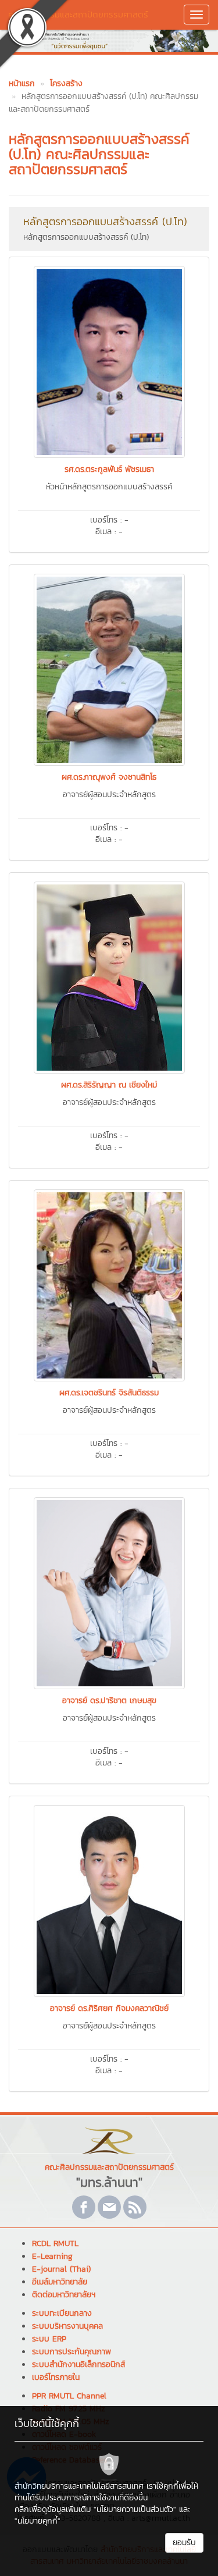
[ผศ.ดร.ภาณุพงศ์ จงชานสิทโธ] (109, 669)
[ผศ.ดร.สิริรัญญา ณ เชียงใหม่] (109, 976)
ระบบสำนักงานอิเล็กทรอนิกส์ (78, 2364)
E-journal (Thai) (61, 2269)
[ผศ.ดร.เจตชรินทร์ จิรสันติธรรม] (109, 1284)
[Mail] (109, 2207)
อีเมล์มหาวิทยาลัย (60, 2282)
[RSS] (135, 2207)
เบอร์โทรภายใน (56, 2377)
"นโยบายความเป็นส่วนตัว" (135, 2509)
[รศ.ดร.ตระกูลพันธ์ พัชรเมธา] (109, 361)
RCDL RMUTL (55, 2243)
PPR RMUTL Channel (69, 2396)
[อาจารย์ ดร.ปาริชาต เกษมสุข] (109, 1592)
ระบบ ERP (49, 2339)
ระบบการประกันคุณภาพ (72, 2352)
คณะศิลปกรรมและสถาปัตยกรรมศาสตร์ (78, 14)
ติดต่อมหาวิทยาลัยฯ (64, 2295)
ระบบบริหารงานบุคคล (67, 2326)
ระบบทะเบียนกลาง (62, 2313)
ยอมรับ (184, 2543)
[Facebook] (84, 2207)
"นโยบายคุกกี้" (37, 2521)
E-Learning (52, 2256)
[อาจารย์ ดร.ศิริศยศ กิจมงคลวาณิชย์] (109, 1900)
